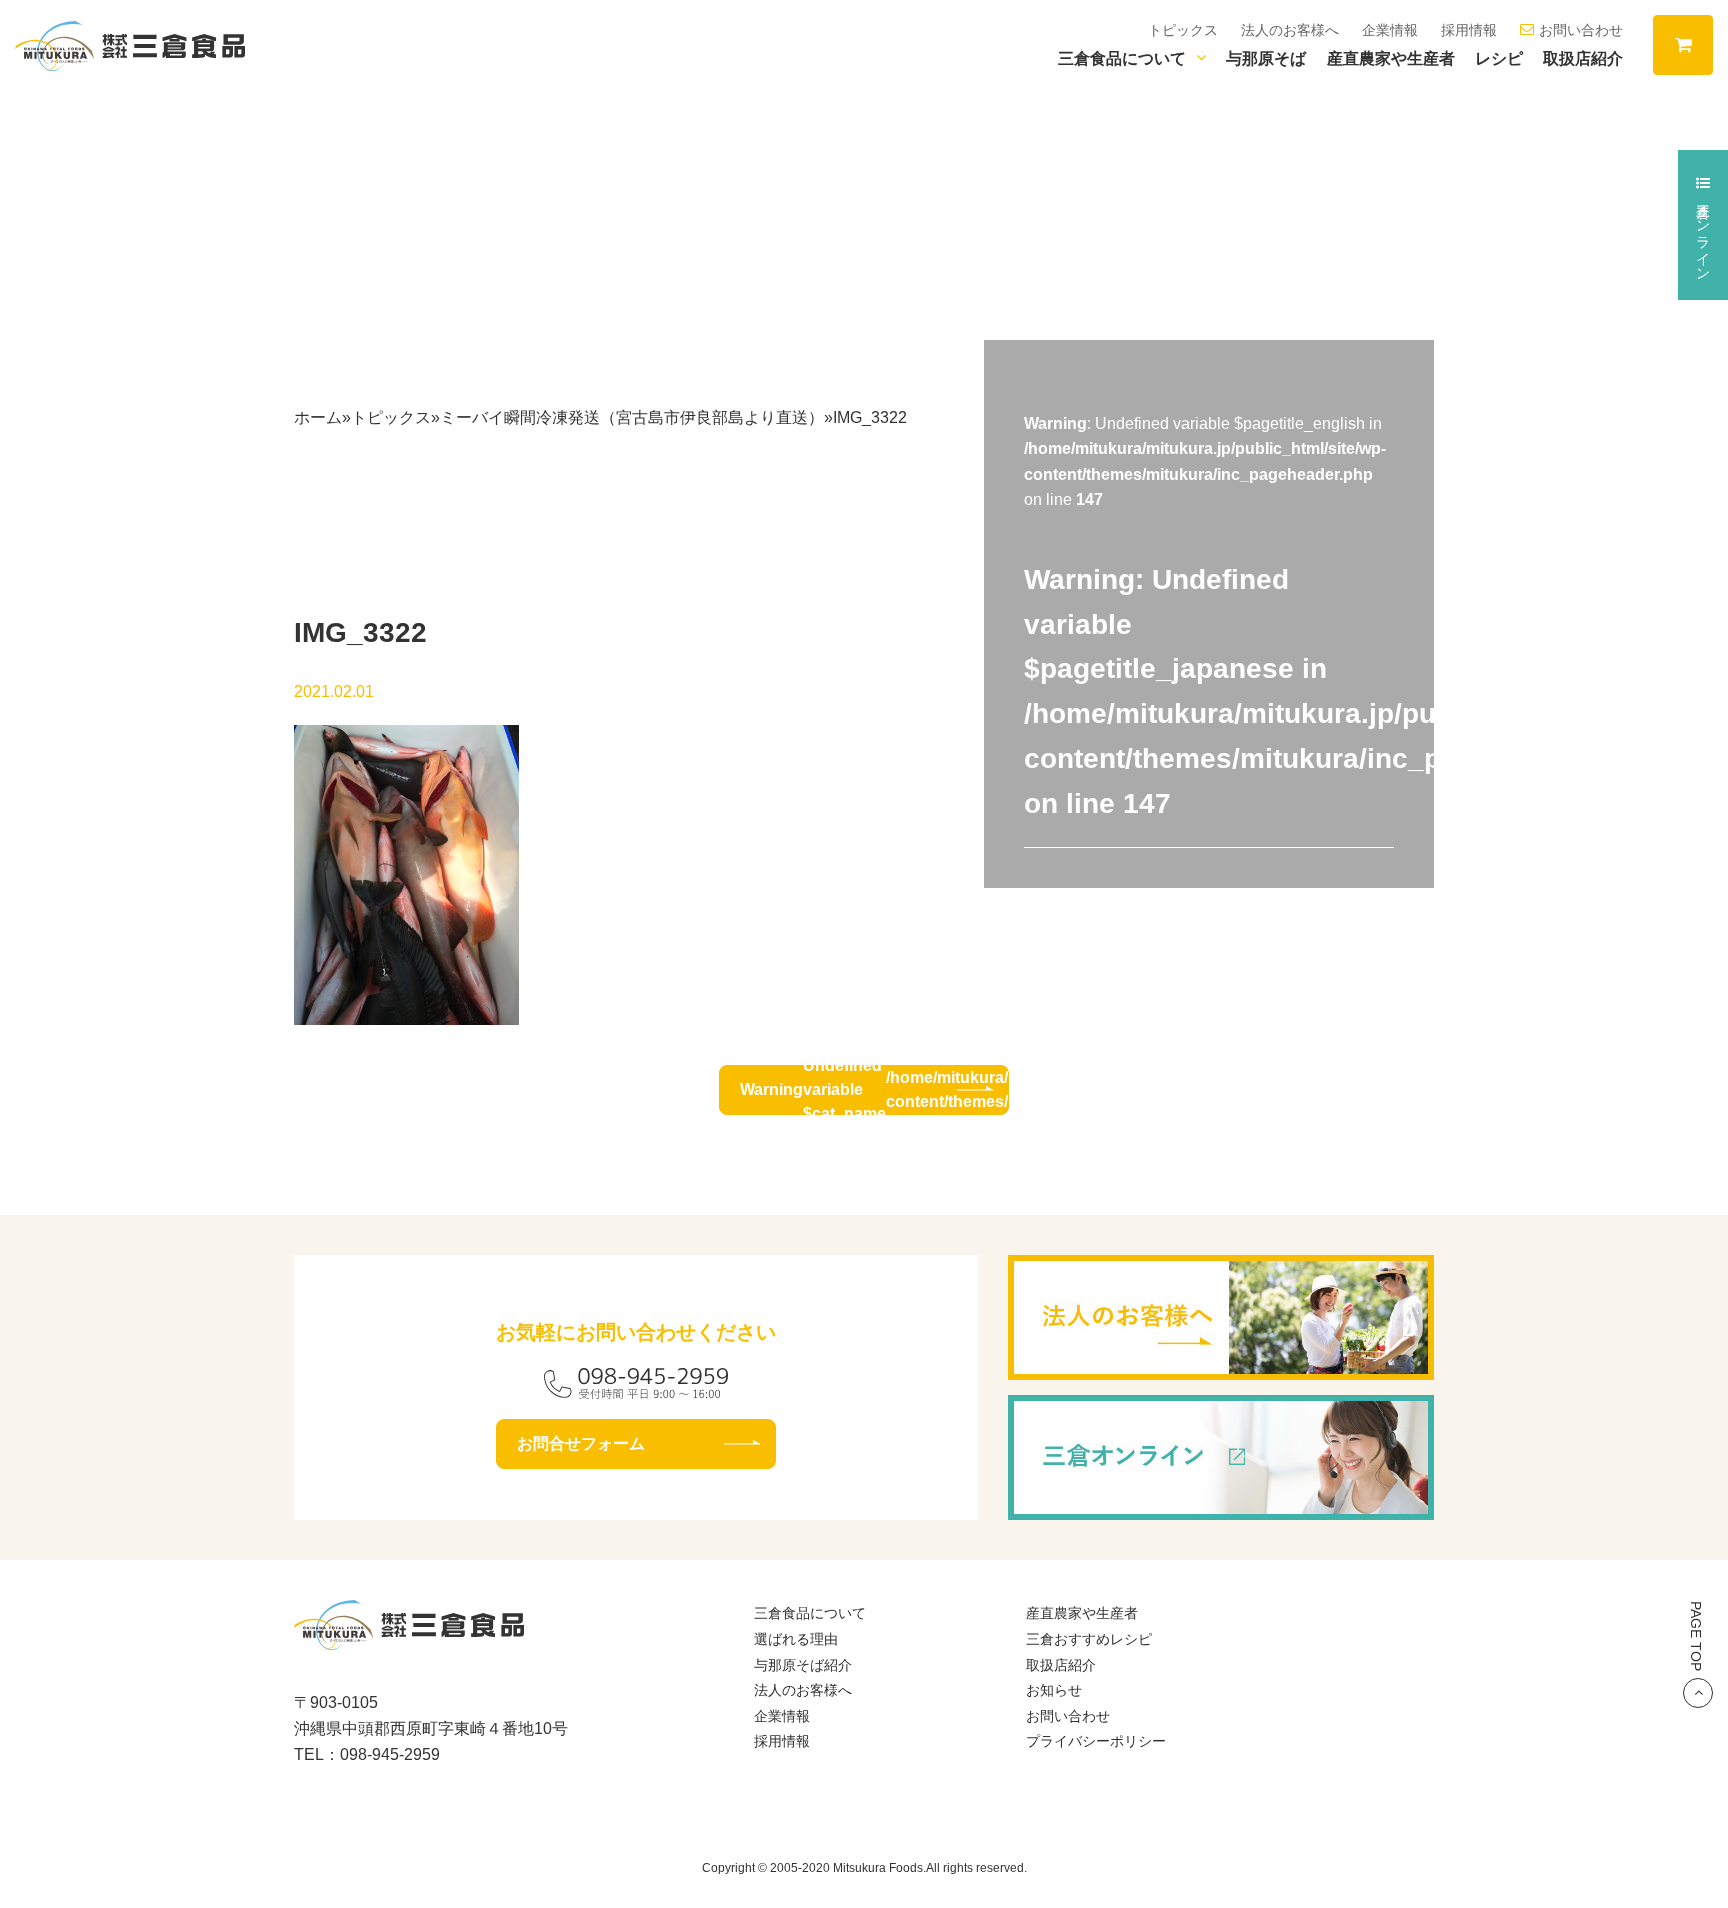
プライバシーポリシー (1096, 1741)
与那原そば (1266, 58)
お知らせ (1054, 1690)
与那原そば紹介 (803, 1665)
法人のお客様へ (1290, 30)
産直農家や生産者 (1391, 58)
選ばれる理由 (796, 1639)
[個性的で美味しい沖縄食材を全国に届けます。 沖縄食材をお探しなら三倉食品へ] (130, 44)
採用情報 (1469, 30)
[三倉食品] (409, 1637)
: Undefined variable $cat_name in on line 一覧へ (874, 1090)
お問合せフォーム (581, 1443)
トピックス (1183, 30)
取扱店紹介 (1583, 58)
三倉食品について (1122, 58)
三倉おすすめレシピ (1089, 1639)
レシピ (1499, 58)
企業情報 (1390, 30)
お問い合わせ (1581, 30)
